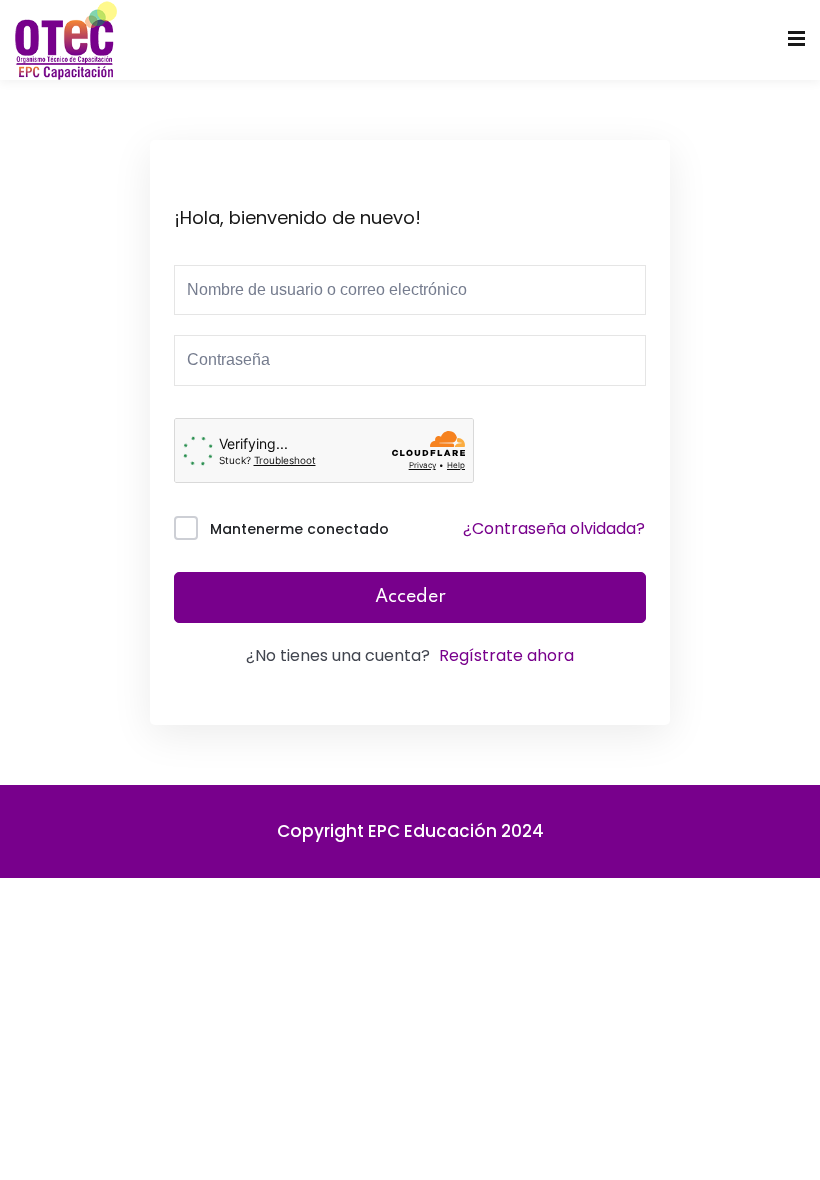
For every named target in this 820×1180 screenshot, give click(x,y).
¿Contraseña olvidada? (554, 528)
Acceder (410, 597)
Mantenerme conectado (299, 529)
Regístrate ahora (506, 655)
